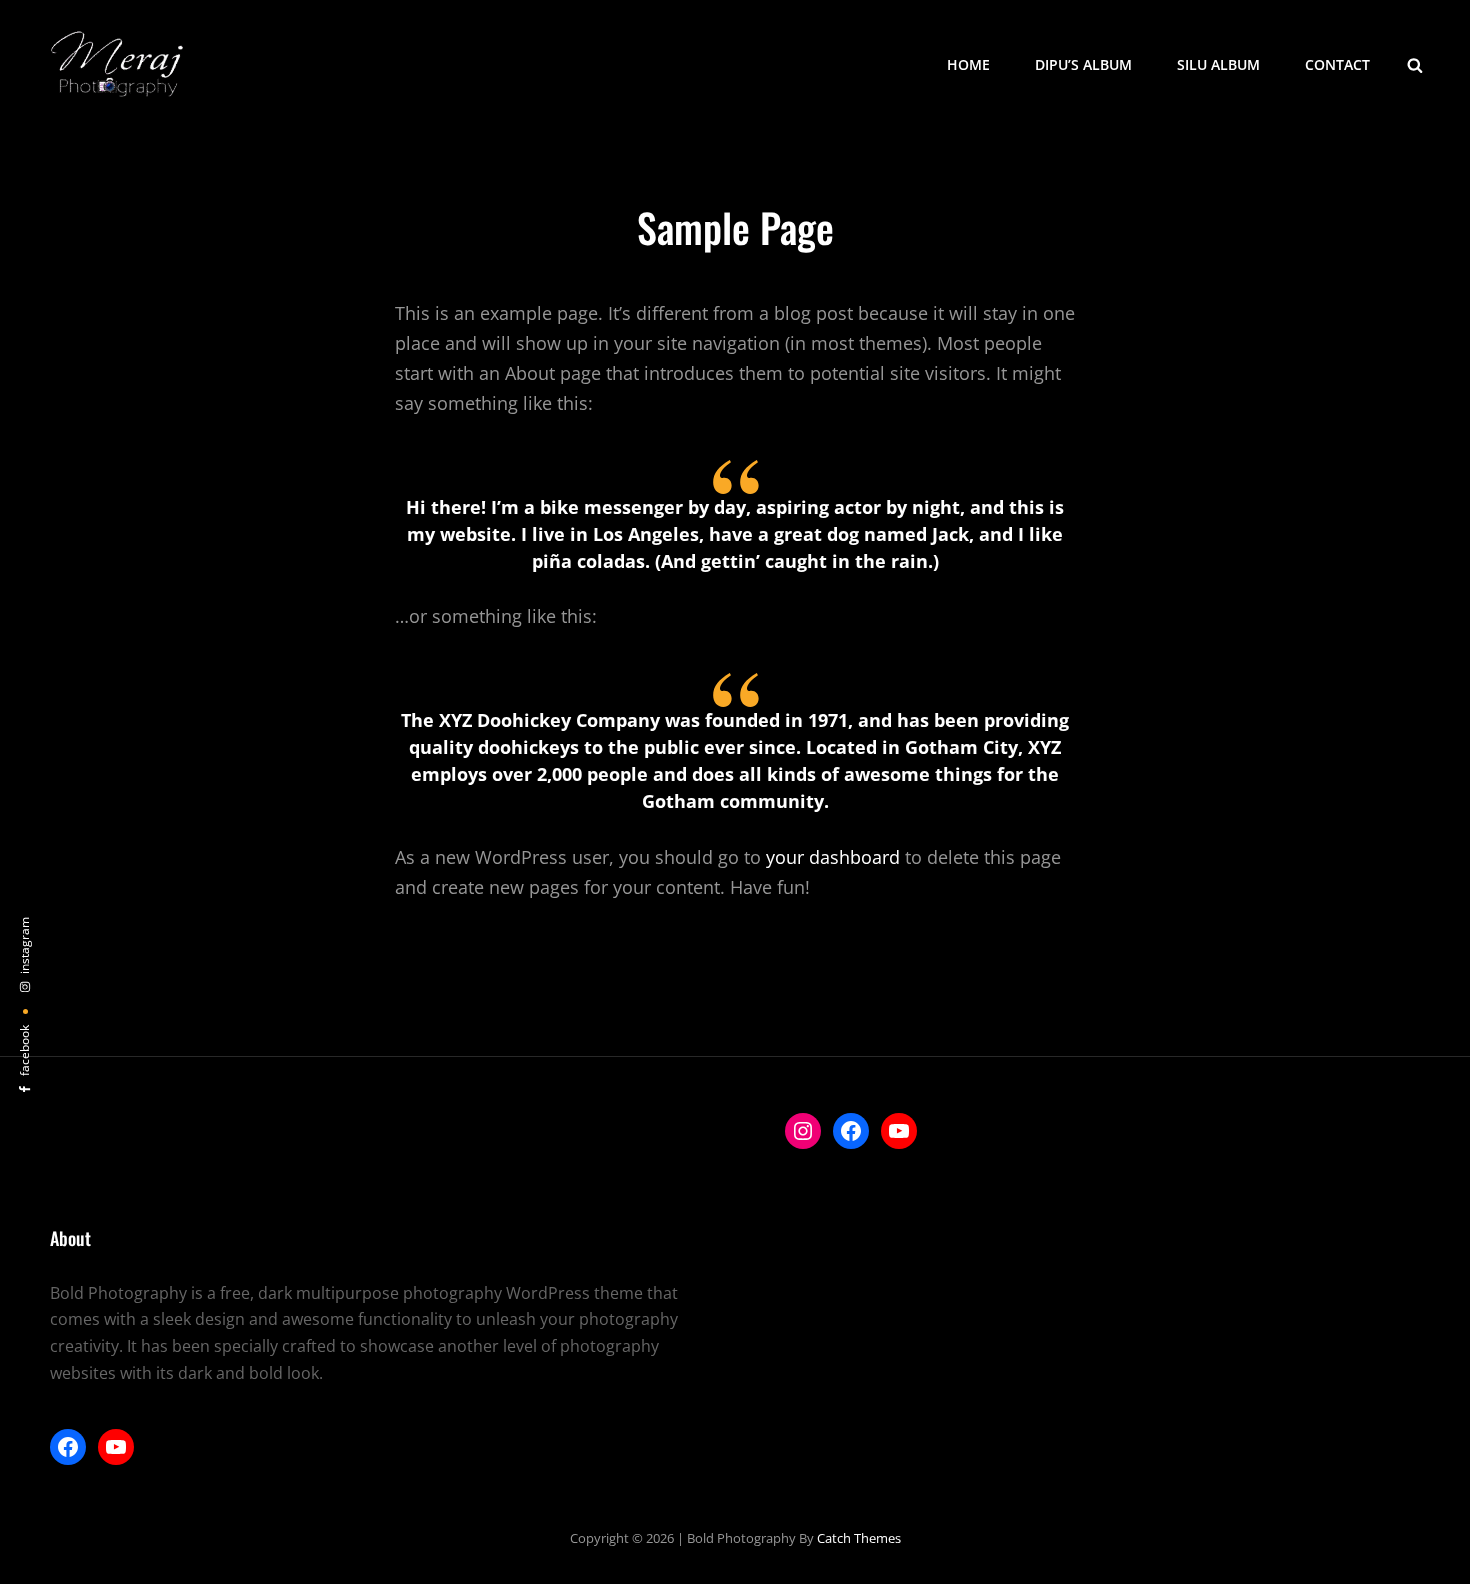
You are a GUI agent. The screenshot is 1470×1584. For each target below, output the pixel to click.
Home (968, 64)
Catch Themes (859, 1538)
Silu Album (1218, 64)
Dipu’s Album (1083, 64)
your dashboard (833, 857)
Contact (1337, 64)
